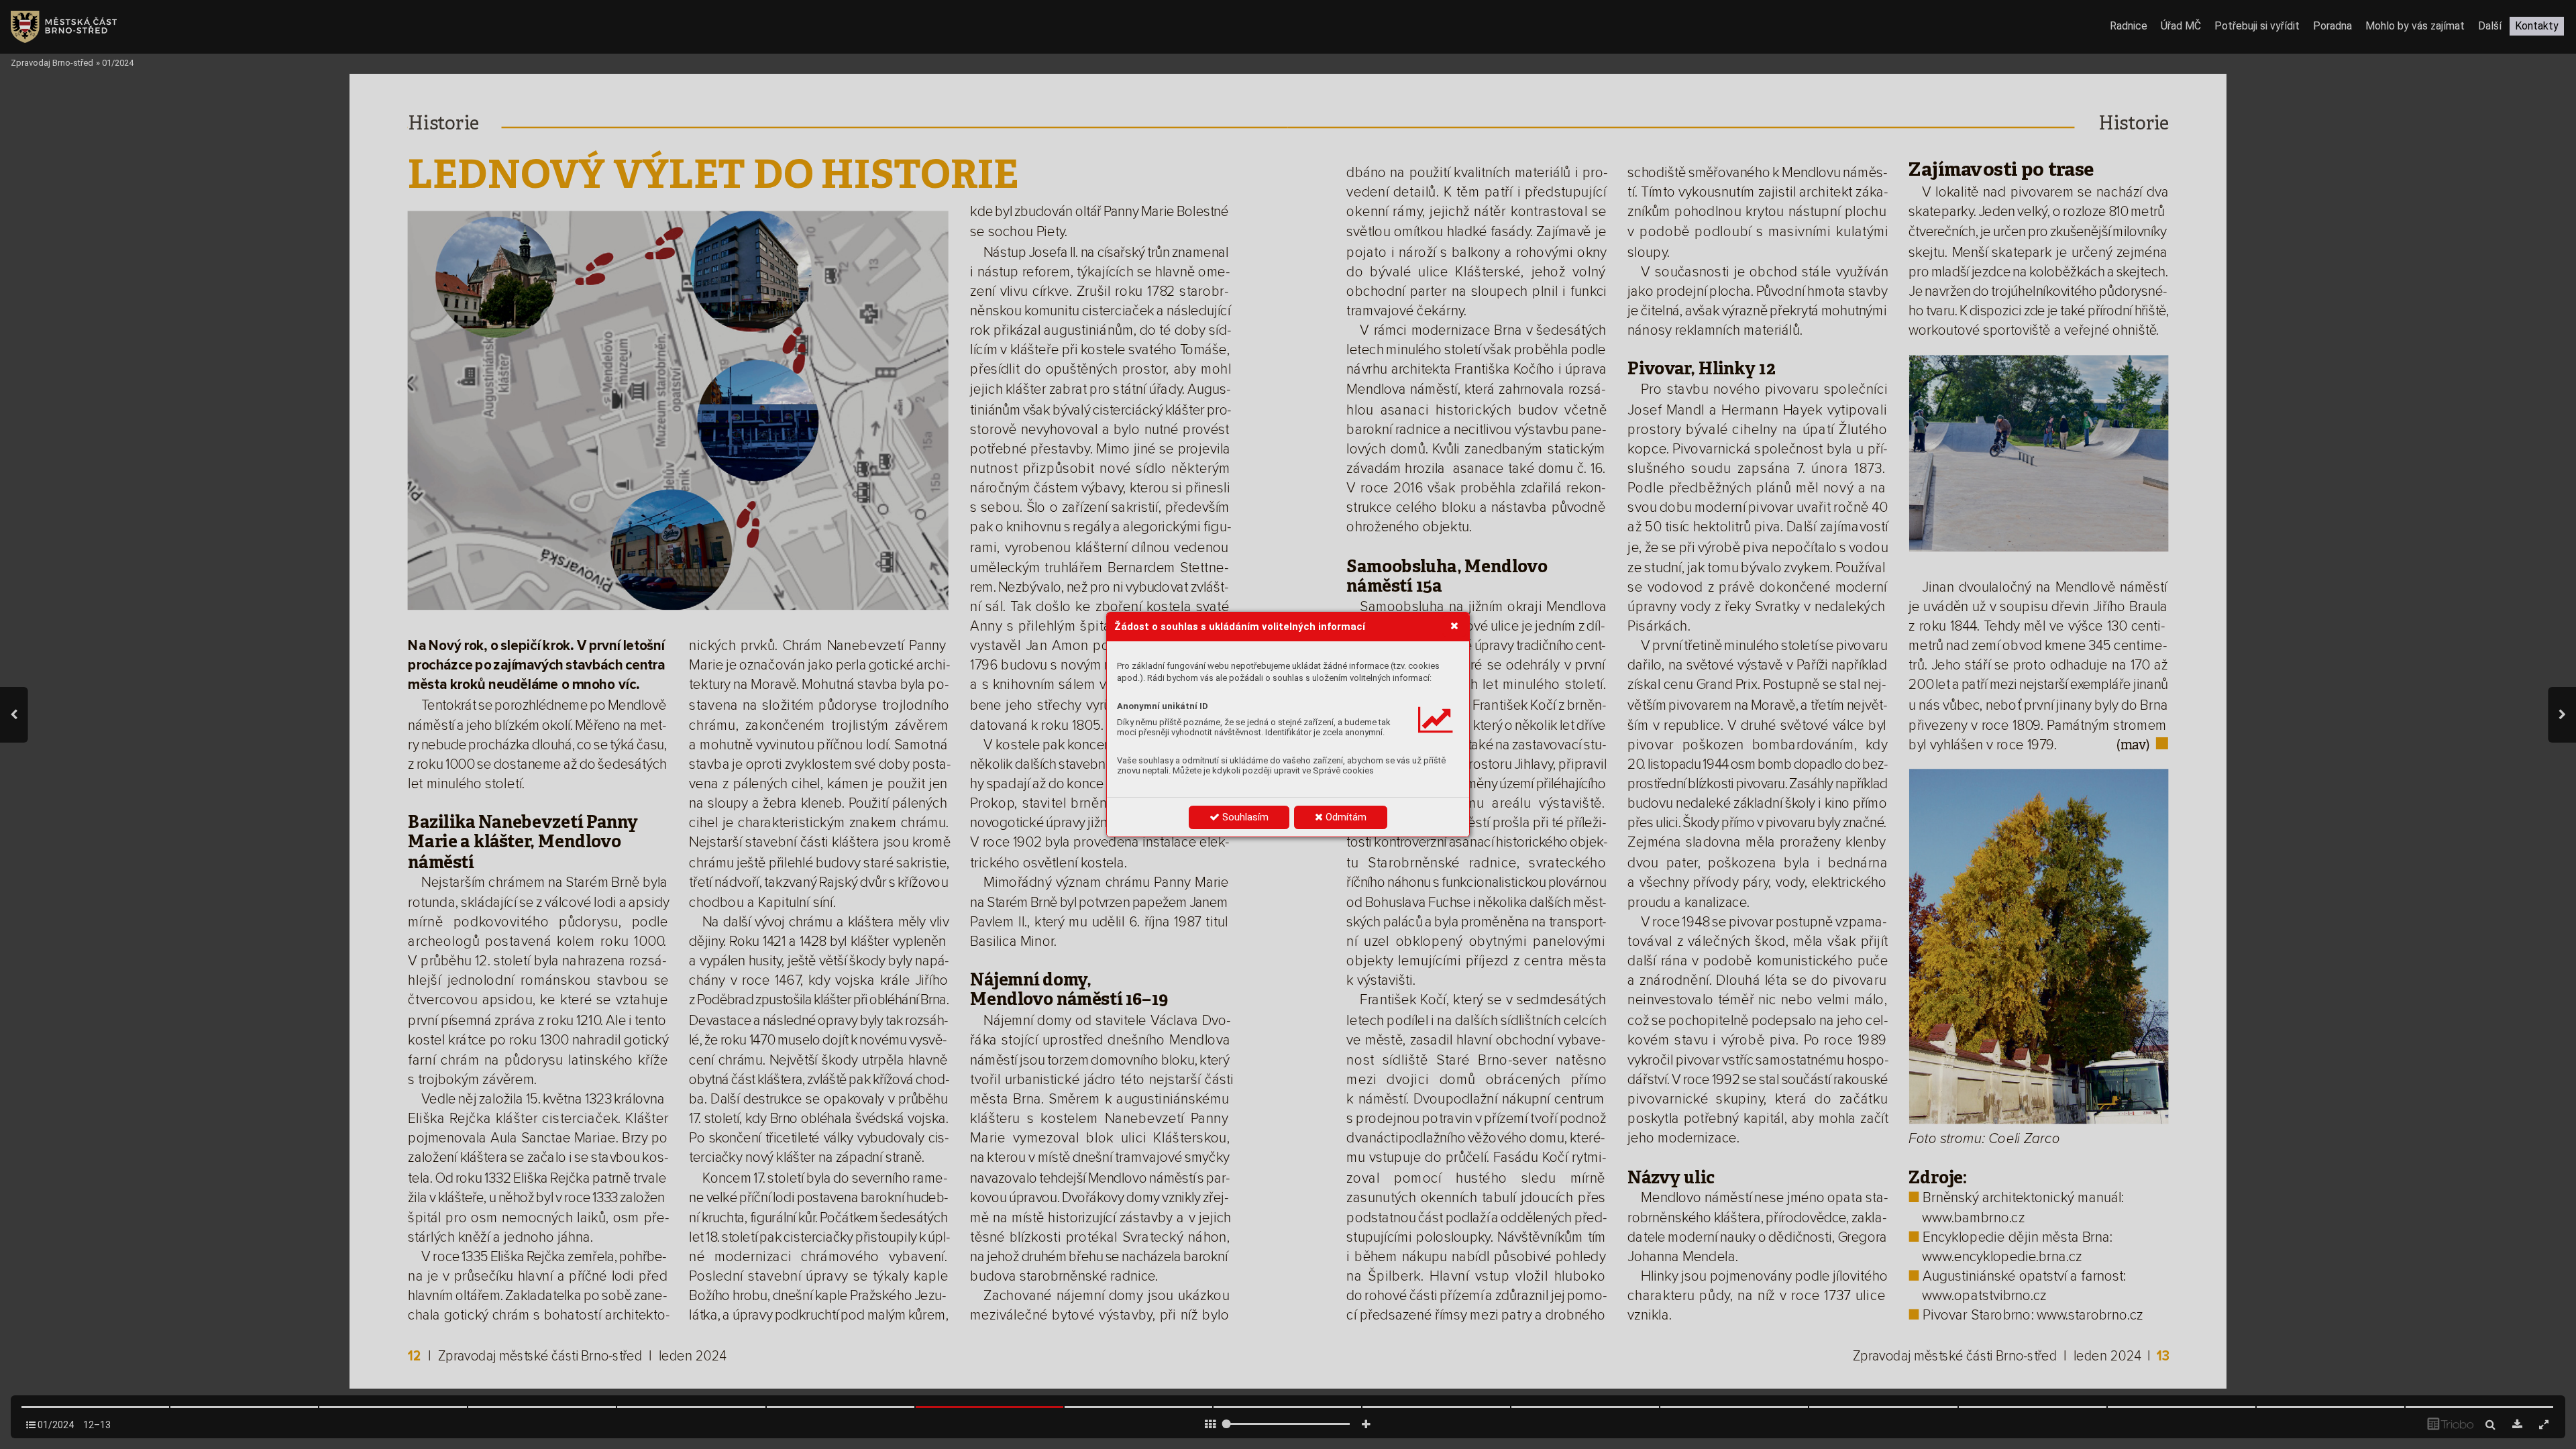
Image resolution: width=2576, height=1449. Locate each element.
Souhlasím (1244, 817)
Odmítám (1345, 817)
